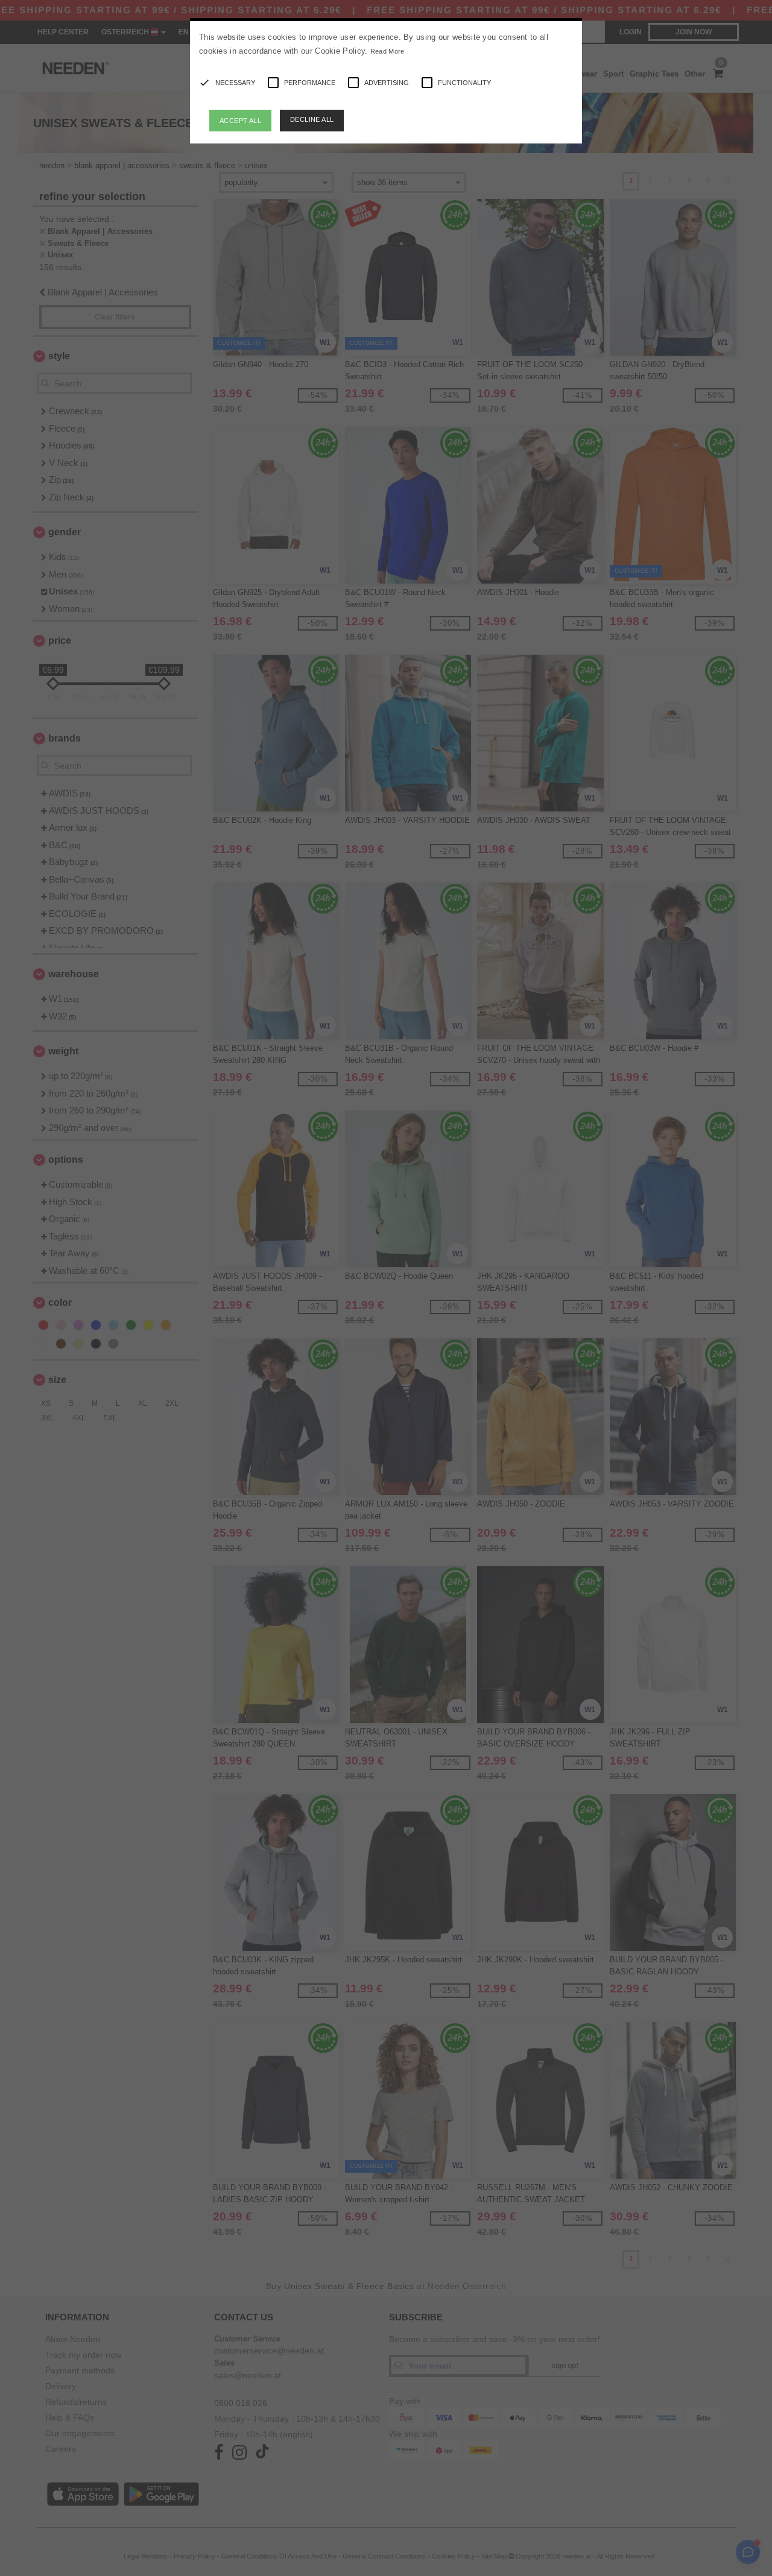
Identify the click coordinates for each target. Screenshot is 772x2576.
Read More (388, 51)
